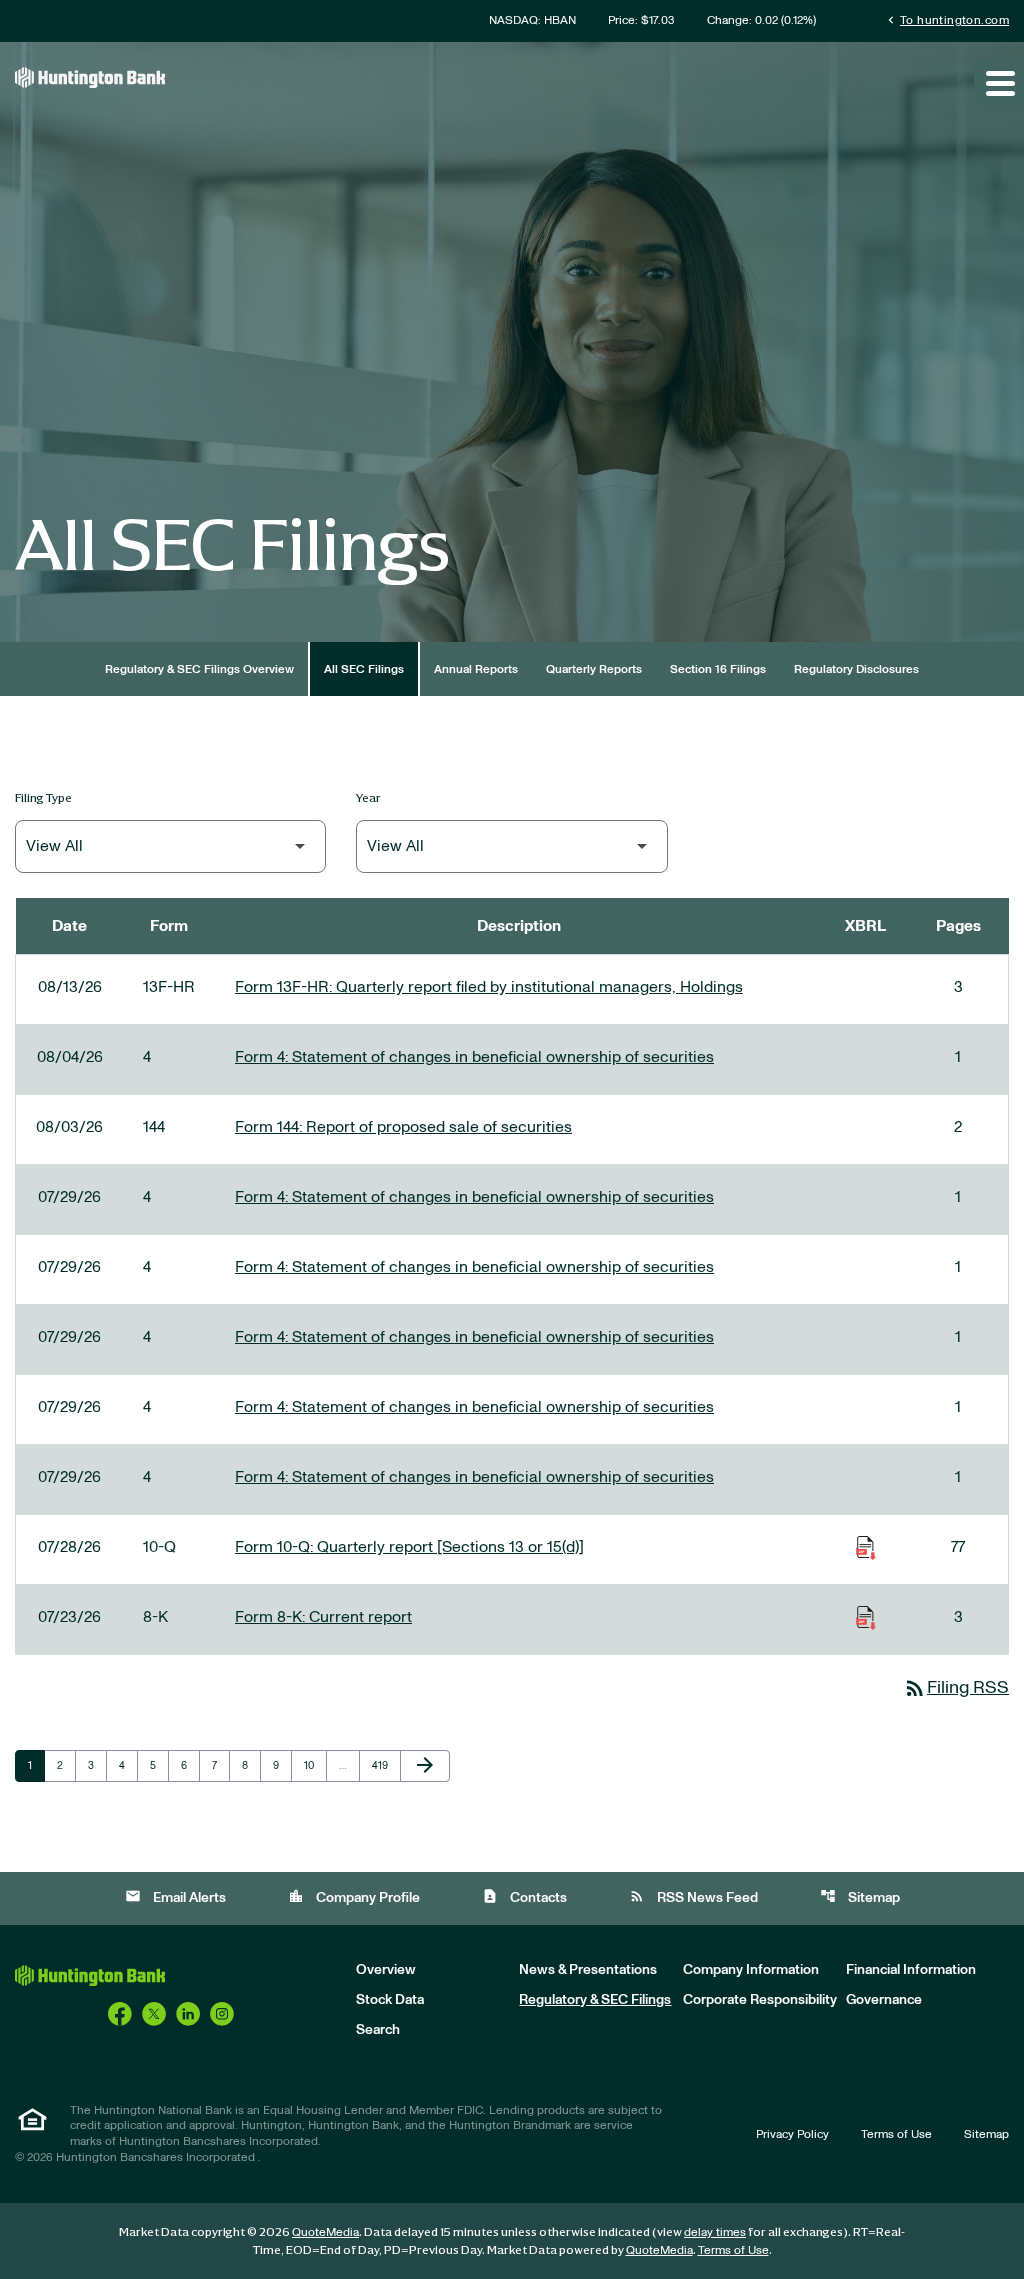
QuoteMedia (325, 2232)
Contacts (524, 1896)
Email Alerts (175, 1896)
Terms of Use (896, 2134)
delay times (715, 2232)
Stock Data (390, 2000)
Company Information (751, 1970)
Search (378, 2030)
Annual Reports (476, 669)
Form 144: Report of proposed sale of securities (403, 1127)
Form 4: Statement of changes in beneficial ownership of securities (474, 1057)
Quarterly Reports (594, 669)
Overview (386, 1970)
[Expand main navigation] (999, 83)
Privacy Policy (792, 2134)
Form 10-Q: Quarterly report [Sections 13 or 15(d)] (409, 1547)
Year (368, 797)
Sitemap (860, 1896)
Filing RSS (956, 1688)
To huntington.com (946, 19)
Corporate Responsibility (760, 2000)
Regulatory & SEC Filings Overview (199, 669)
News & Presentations (588, 1970)
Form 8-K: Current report (323, 1617)
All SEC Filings (364, 669)
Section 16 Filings (718, 669)
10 (315, 1765)
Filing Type (43, 797)
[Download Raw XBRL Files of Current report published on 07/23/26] (866, 1617)
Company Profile (354, 1896)
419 (383, 1765)
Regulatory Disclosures (856, 669)
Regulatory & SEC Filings (595, 2000)
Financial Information (911, 1970)
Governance (884, 2000)
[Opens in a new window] (120, 2013)
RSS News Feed (693, 1896)
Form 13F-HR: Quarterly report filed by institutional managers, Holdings (489, 987)
